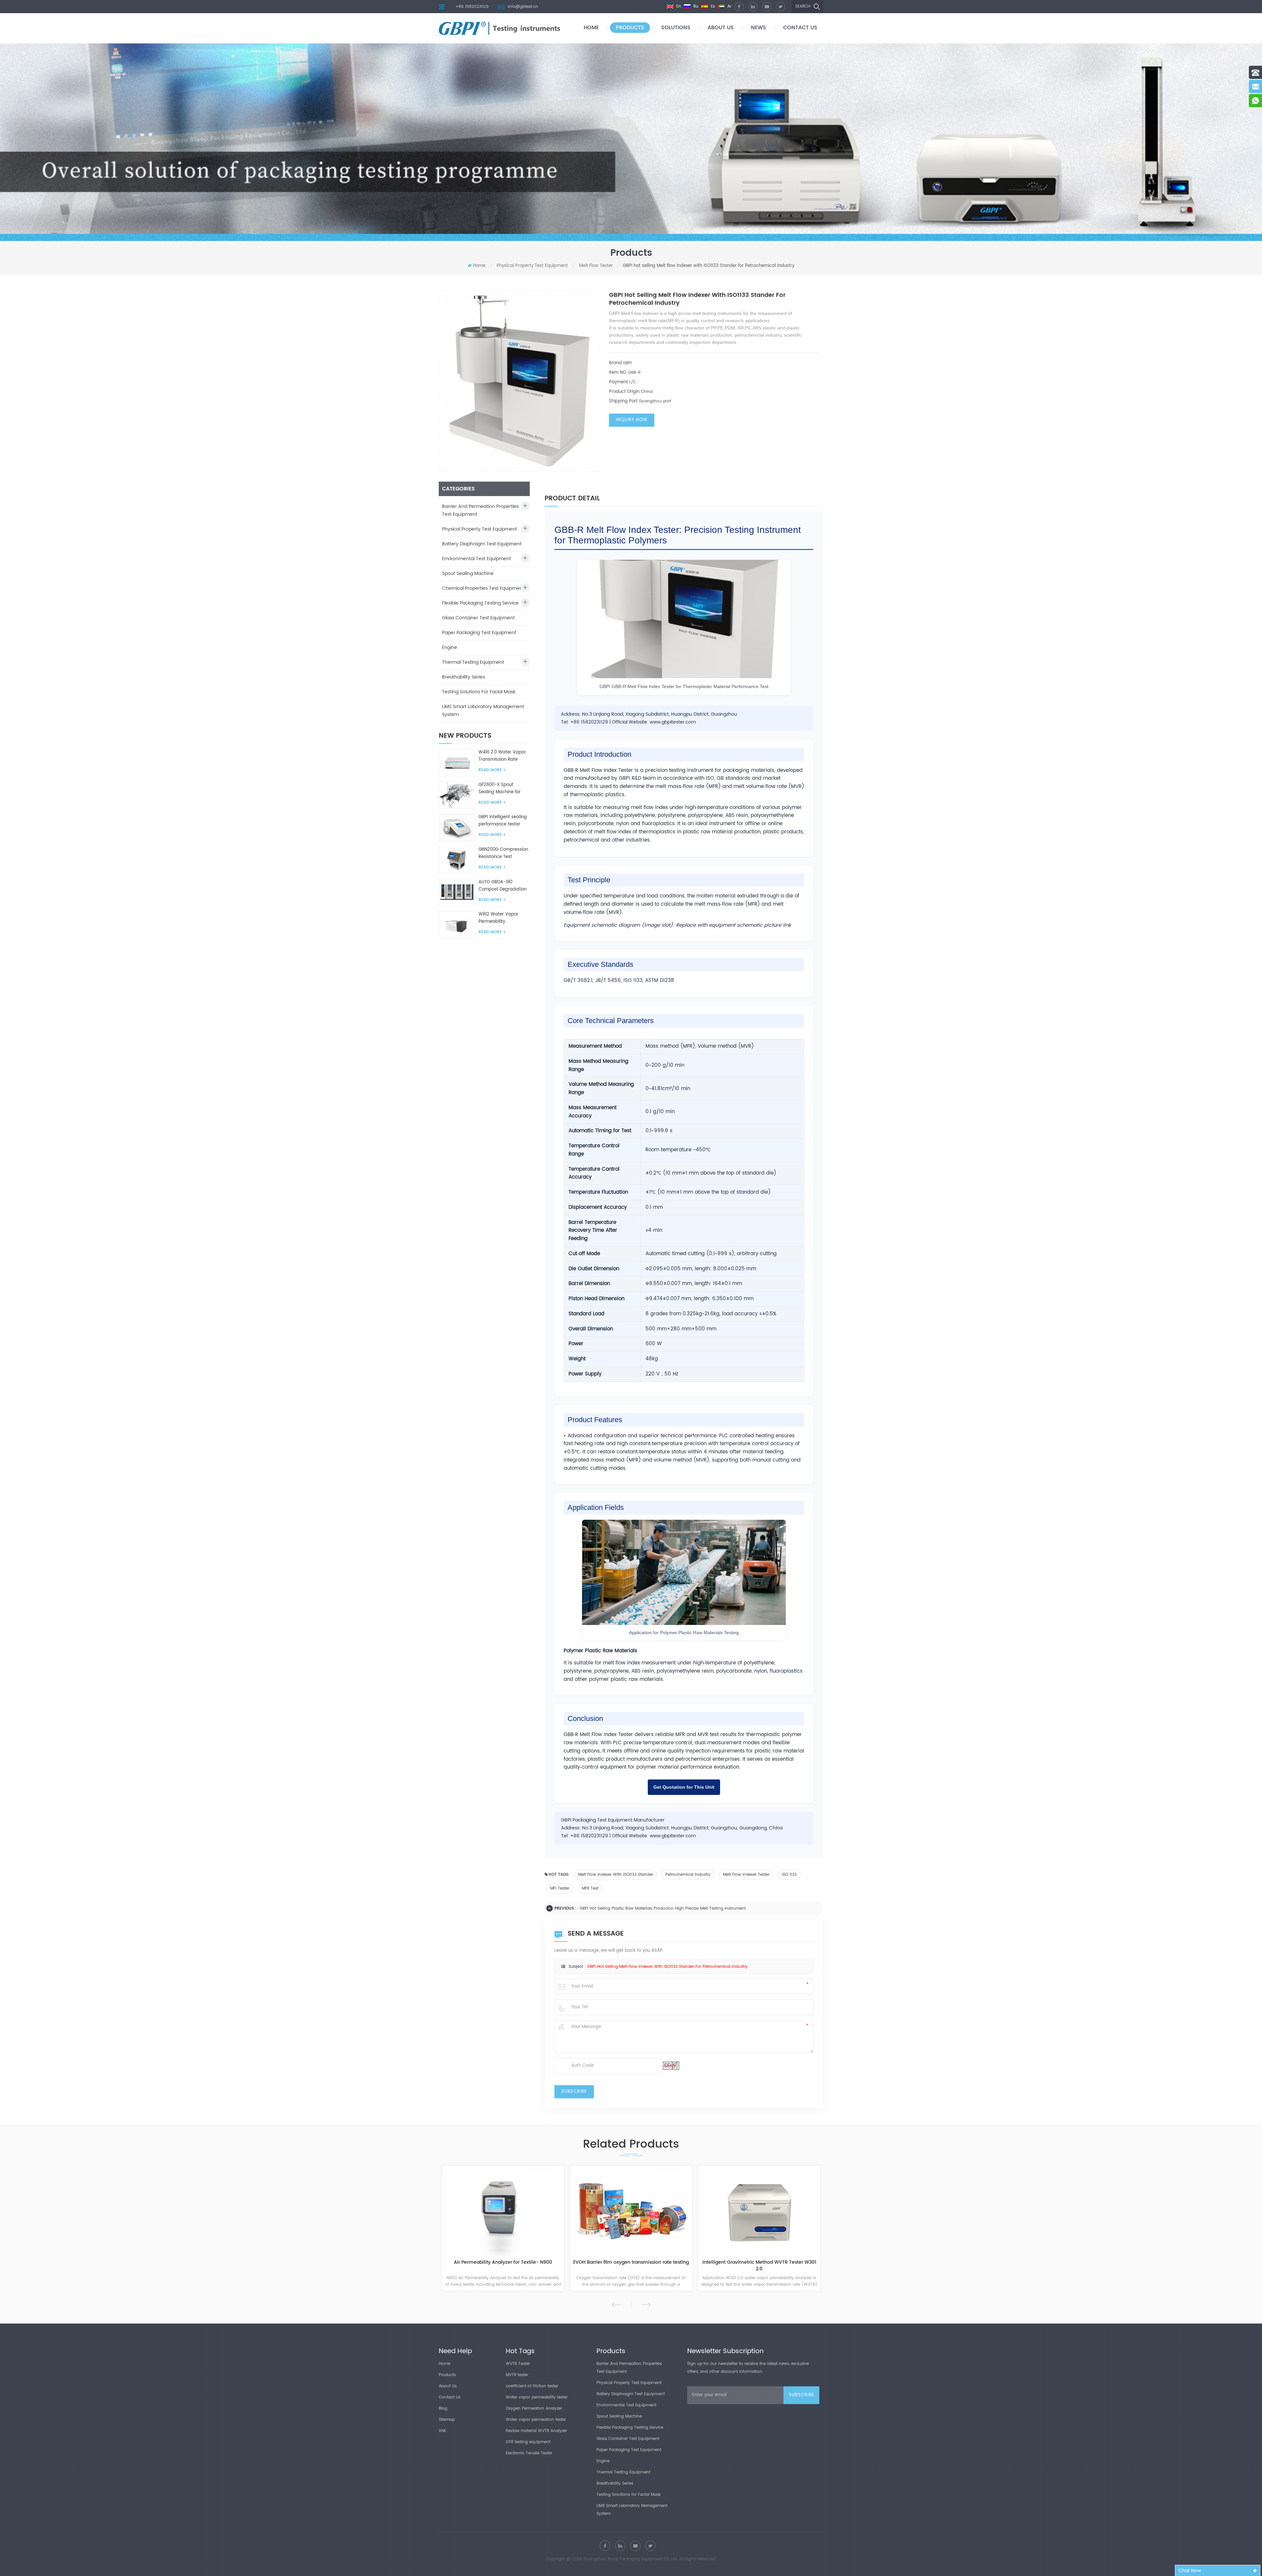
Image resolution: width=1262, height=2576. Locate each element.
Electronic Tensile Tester (529, 2453)
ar (729, 6)
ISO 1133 (789, 1875)
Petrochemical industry (688, 1875)
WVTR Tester (518, 2364)
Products (630, 28)
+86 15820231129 (472, 7)
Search (803, 6)
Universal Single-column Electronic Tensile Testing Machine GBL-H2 (777, 2266)
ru (695, 6)
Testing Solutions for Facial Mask (479, 692)
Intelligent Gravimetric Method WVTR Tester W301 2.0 (521, 2266)
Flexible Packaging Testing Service (480, 603)
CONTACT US (800, 28)
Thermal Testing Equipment (473, 662)
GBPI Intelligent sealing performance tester (503, 821)
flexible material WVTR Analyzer (536, 2431)
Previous (616, 2305)
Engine (450, 647)
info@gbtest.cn (523, 7)
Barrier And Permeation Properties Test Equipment (480, 510)
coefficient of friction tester (532, 2386)
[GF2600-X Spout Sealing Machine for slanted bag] (457, 795)
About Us (448, 2386)
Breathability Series (464, 677)
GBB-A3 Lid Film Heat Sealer (649, 2263)
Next (646, 2305)
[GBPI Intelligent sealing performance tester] (457, 827)
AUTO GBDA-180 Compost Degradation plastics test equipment (504, 886)
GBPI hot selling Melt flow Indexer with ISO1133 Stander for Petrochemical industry (667, 1967)
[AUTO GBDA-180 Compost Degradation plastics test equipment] (457, 892)
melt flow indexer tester (746, 1875)
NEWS (759, 28)
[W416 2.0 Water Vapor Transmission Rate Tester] (457, 763)
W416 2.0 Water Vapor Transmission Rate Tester (502, 756)
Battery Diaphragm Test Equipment (482, 544)
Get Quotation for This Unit (684, 1787)
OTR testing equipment (528, 2442)
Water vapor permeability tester (537, 2397)
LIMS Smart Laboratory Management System (483, 711)
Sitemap (447, 2420)
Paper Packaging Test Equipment (479, 633)
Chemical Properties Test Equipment (483, 588)
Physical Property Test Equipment (532, 266)
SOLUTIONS (676, 28)
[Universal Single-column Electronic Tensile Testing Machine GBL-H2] (777, 2212)
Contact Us (450, 2397)
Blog (443, 2409)
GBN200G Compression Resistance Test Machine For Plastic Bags (503, 853)
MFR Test (590, 1888)
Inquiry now (632, 420)
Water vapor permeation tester (536, 2420)
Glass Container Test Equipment (478, 618)
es (712, 6)
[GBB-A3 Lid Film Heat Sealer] (649, 2212)
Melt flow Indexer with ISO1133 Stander (616, 1875)
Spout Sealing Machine (468, 573)
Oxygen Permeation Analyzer (534, 2409)
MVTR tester (517, 2375)
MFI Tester (560, 1888)
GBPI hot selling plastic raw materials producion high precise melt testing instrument (663, 1908)
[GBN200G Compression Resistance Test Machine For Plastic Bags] (457, 860)
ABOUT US (721, 28)
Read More (490, 770)
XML (443, 2431)
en (678, 6)
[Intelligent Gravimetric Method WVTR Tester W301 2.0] (521, 2212)
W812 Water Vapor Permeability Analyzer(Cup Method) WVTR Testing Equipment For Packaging (503, 918)
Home (591, 28)
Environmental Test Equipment (477, 559)
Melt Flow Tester (596, 266)
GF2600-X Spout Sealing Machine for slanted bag (500, 789)
